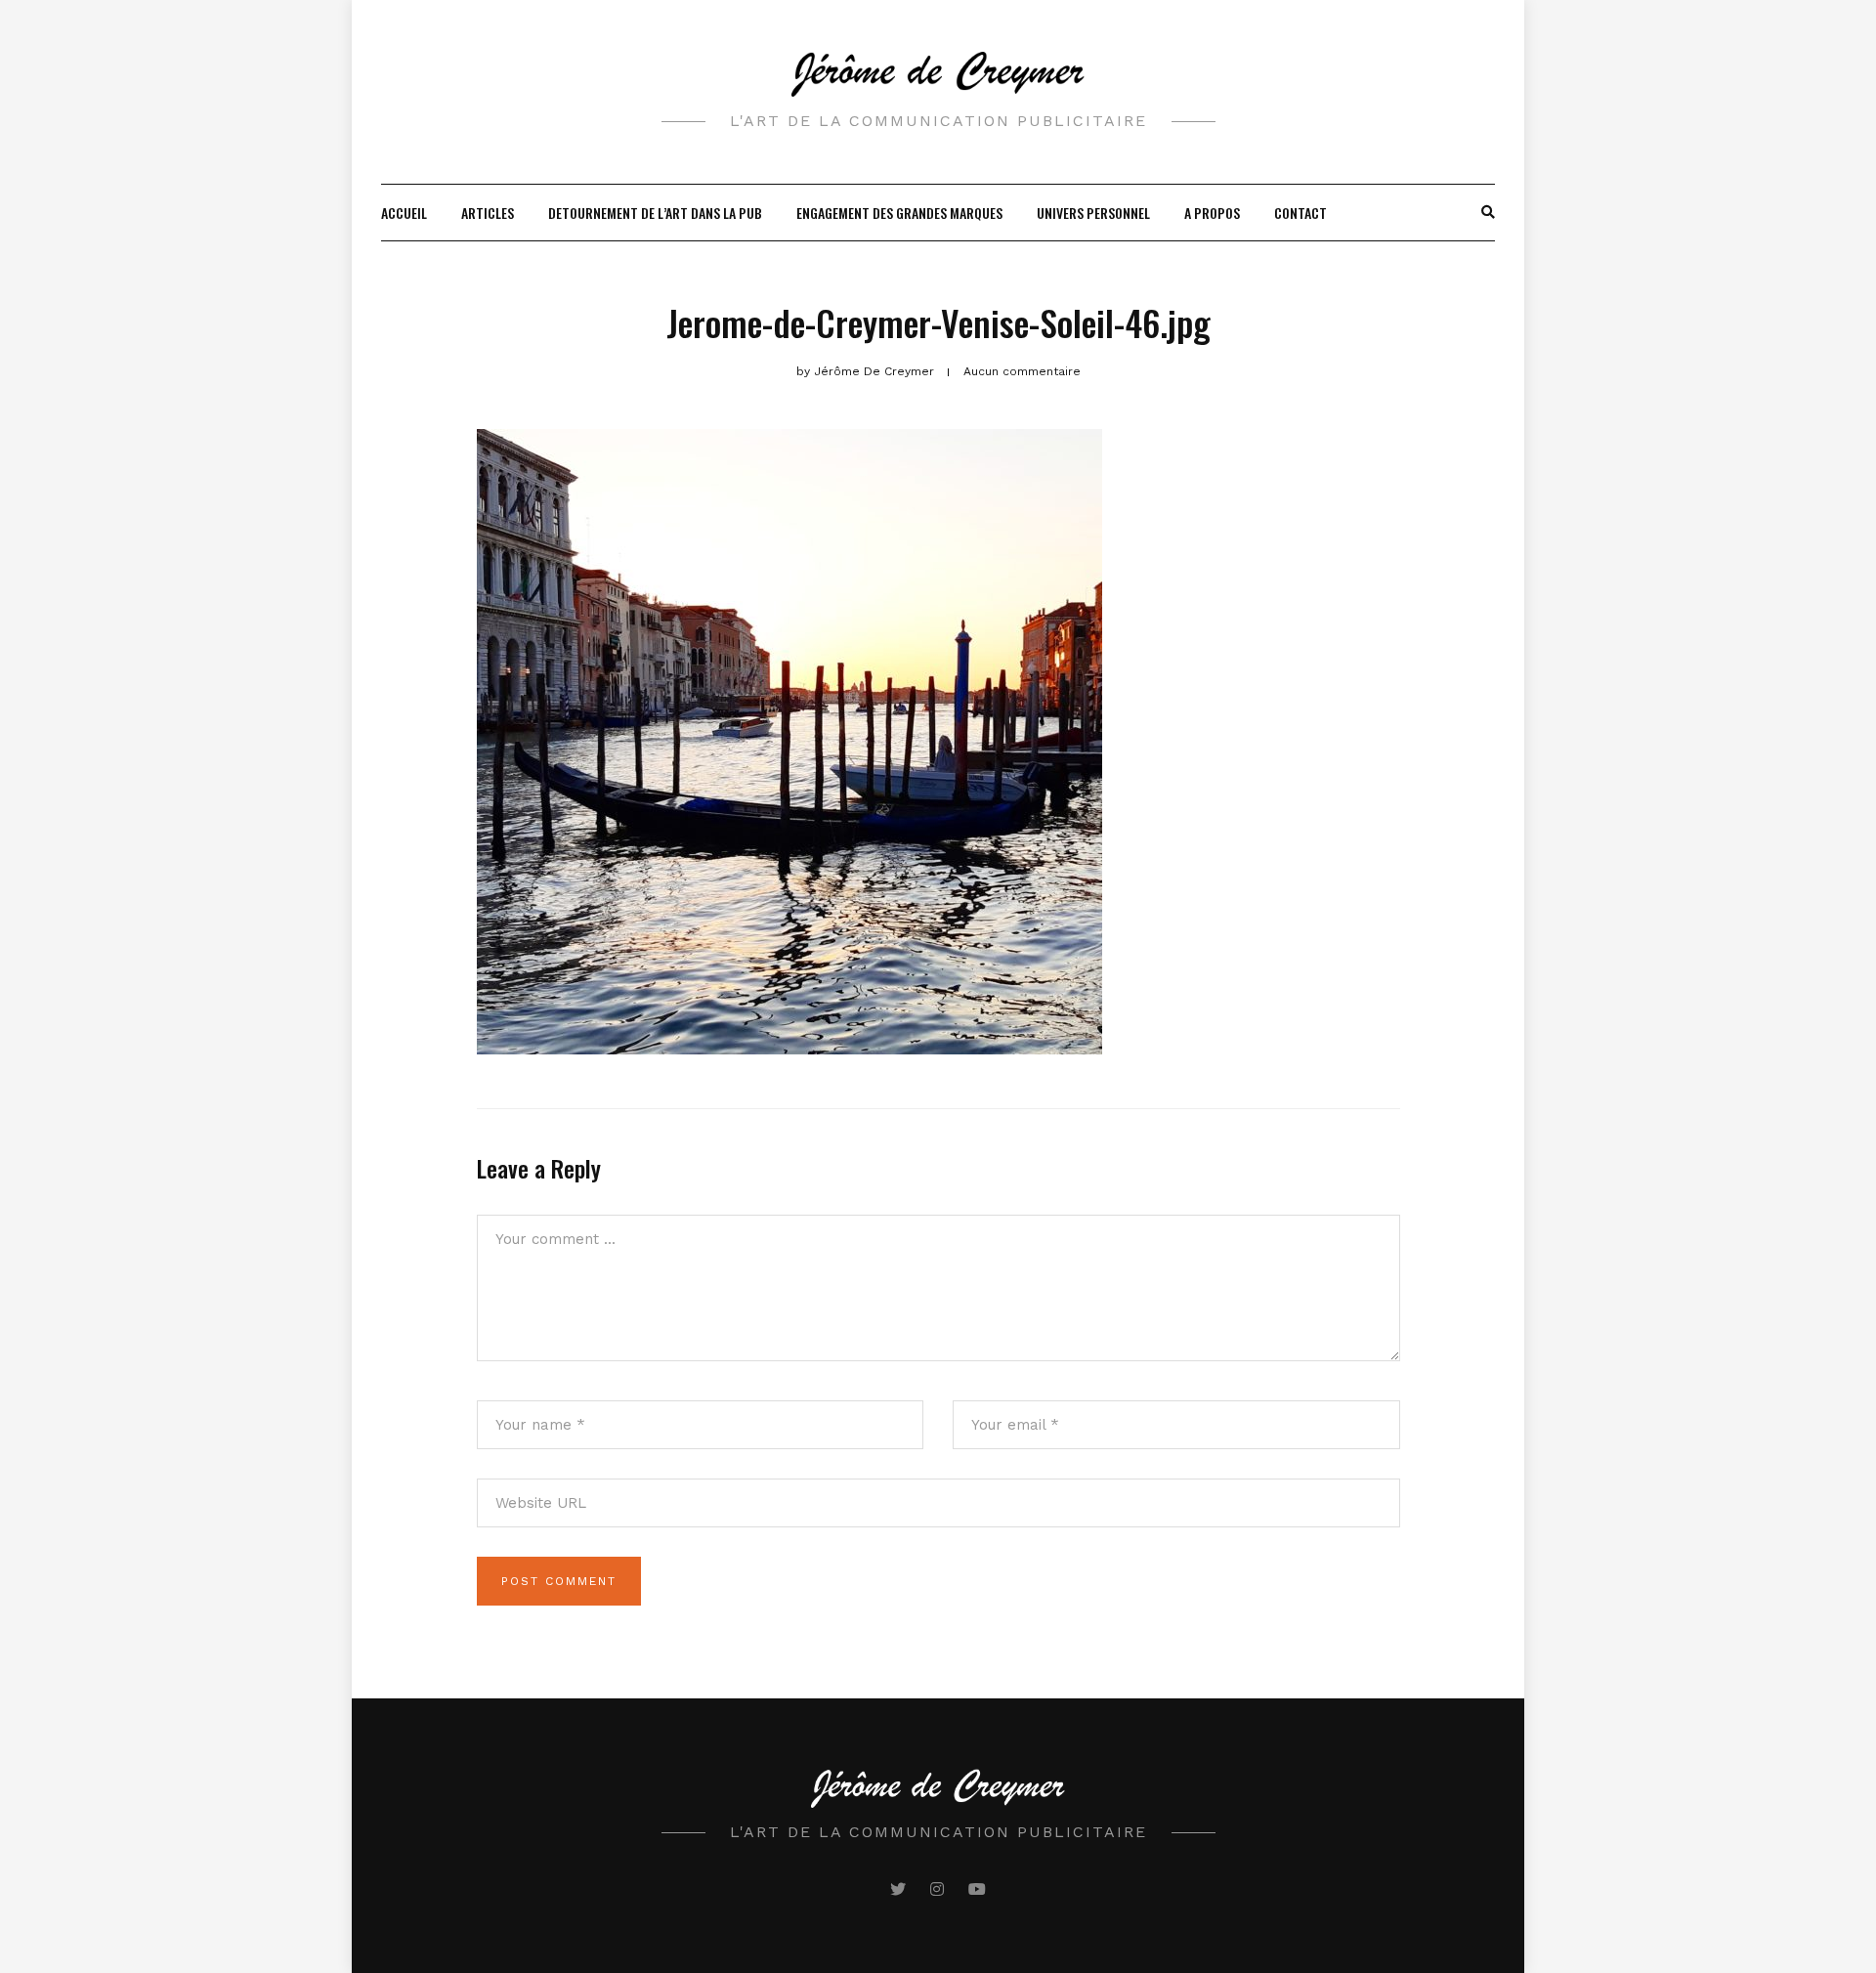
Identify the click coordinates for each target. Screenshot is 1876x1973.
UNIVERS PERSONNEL (1093, 213)
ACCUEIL (404, 213)
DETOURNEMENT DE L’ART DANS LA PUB (655, 213)
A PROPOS (1212, 213)
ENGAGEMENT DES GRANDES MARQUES (899, 213)
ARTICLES (488, 213)
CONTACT (1300, 213)
